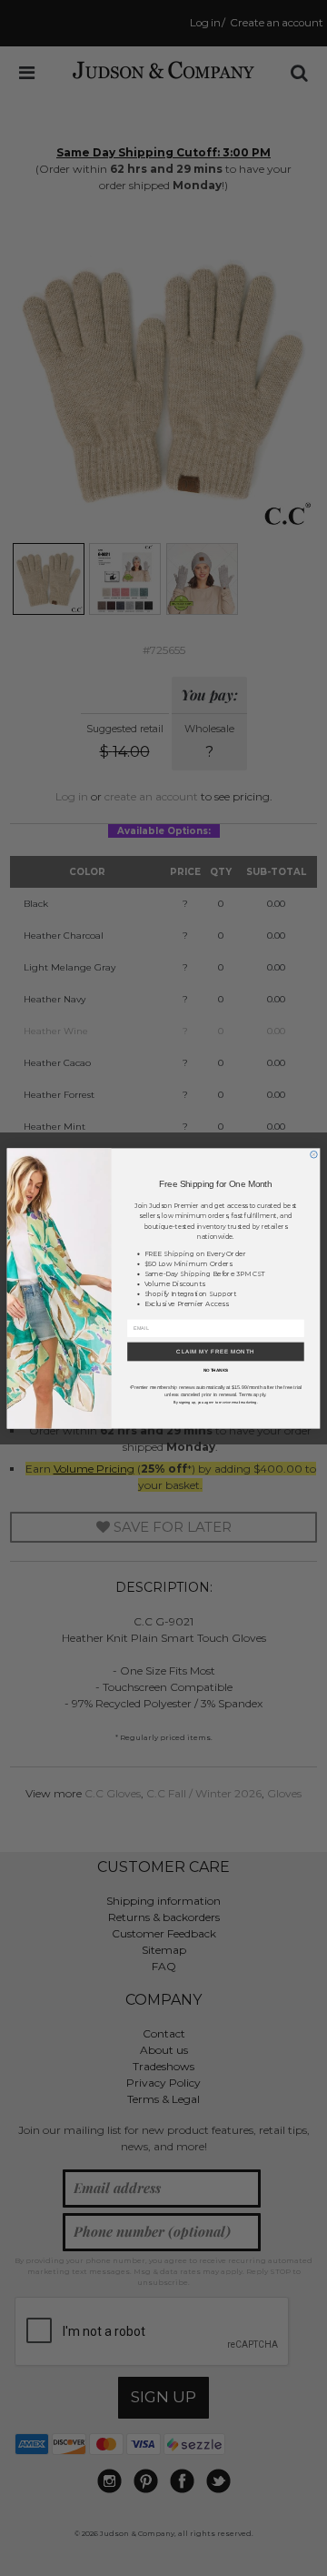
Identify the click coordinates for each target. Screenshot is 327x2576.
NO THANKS (216, 1370)
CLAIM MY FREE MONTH (216, 1351)
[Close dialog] (314, 1154)
